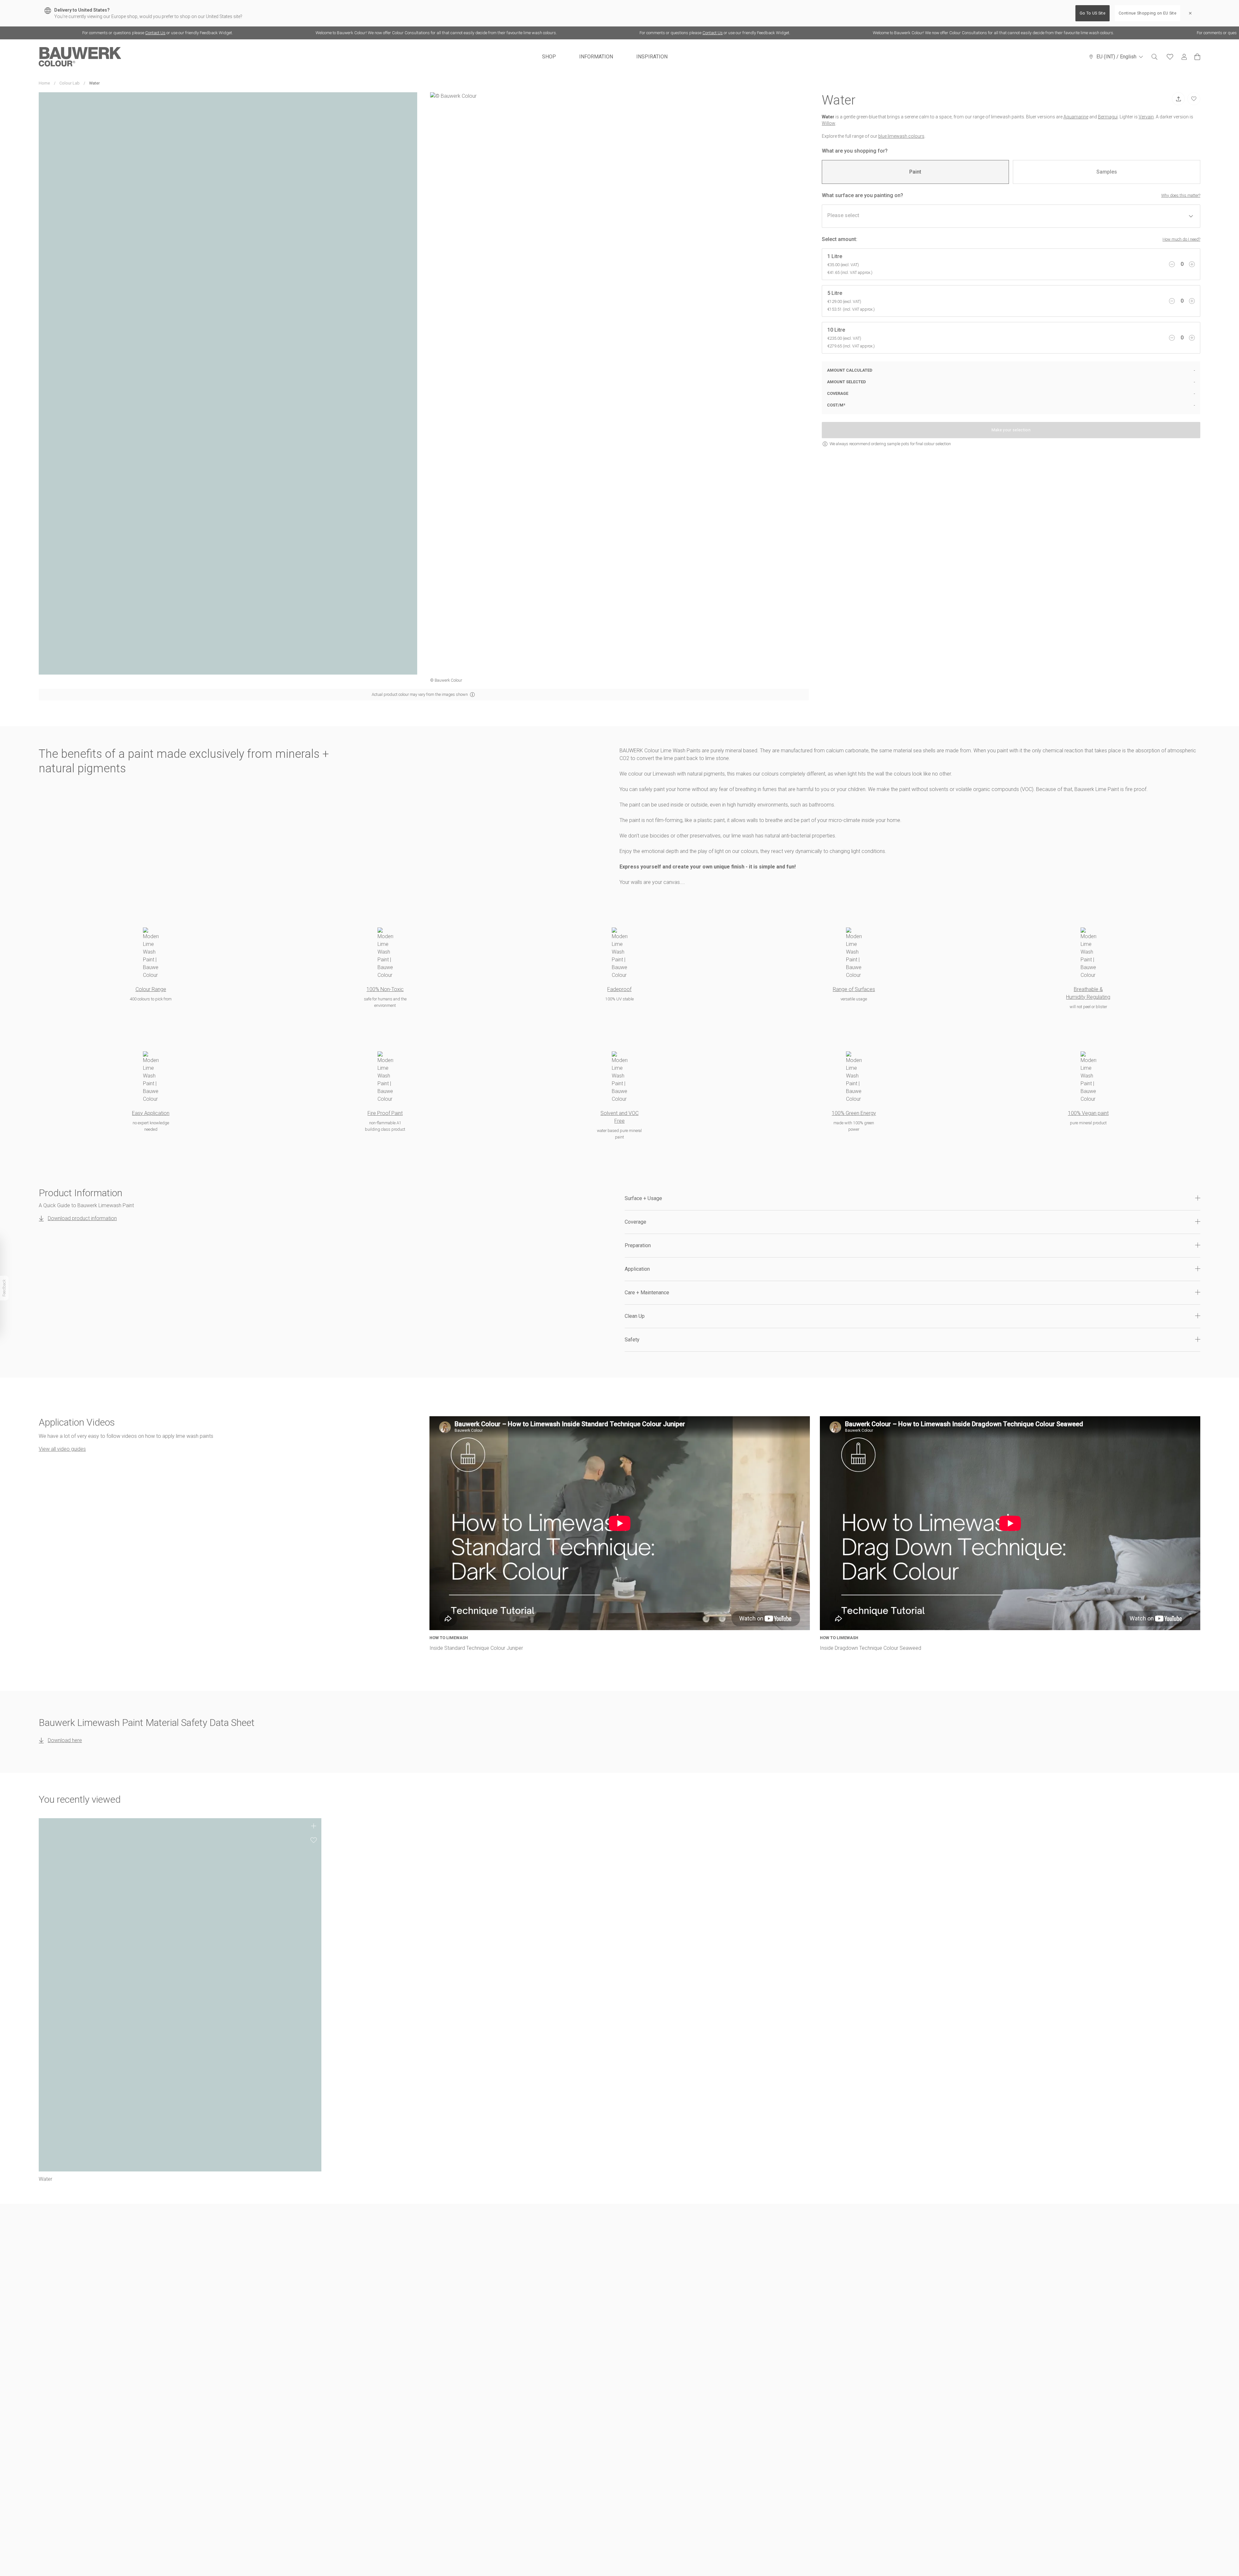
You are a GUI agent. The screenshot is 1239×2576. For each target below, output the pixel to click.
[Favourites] (1170, 57)
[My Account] (1184, 57)
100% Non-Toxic (385, 989)
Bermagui (1108, 117)
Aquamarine (1076, 117)
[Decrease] (1172, 264)
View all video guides (62, 1449)
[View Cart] (1197, 57)
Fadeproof (619, 989)
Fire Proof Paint (385, 1113)
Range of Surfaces (854, 989)
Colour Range (151, 989)
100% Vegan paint (1088, 1113)
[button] (912, 1198)
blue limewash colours (901, 136)
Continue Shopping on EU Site (1148, 13)
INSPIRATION (652, 57)
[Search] (1154, 57)
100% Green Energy (854, 1113)
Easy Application (151, 1113)
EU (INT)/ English (1116, 57)
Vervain (1146, 117)
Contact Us (42, 33)
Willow (829, 123)
